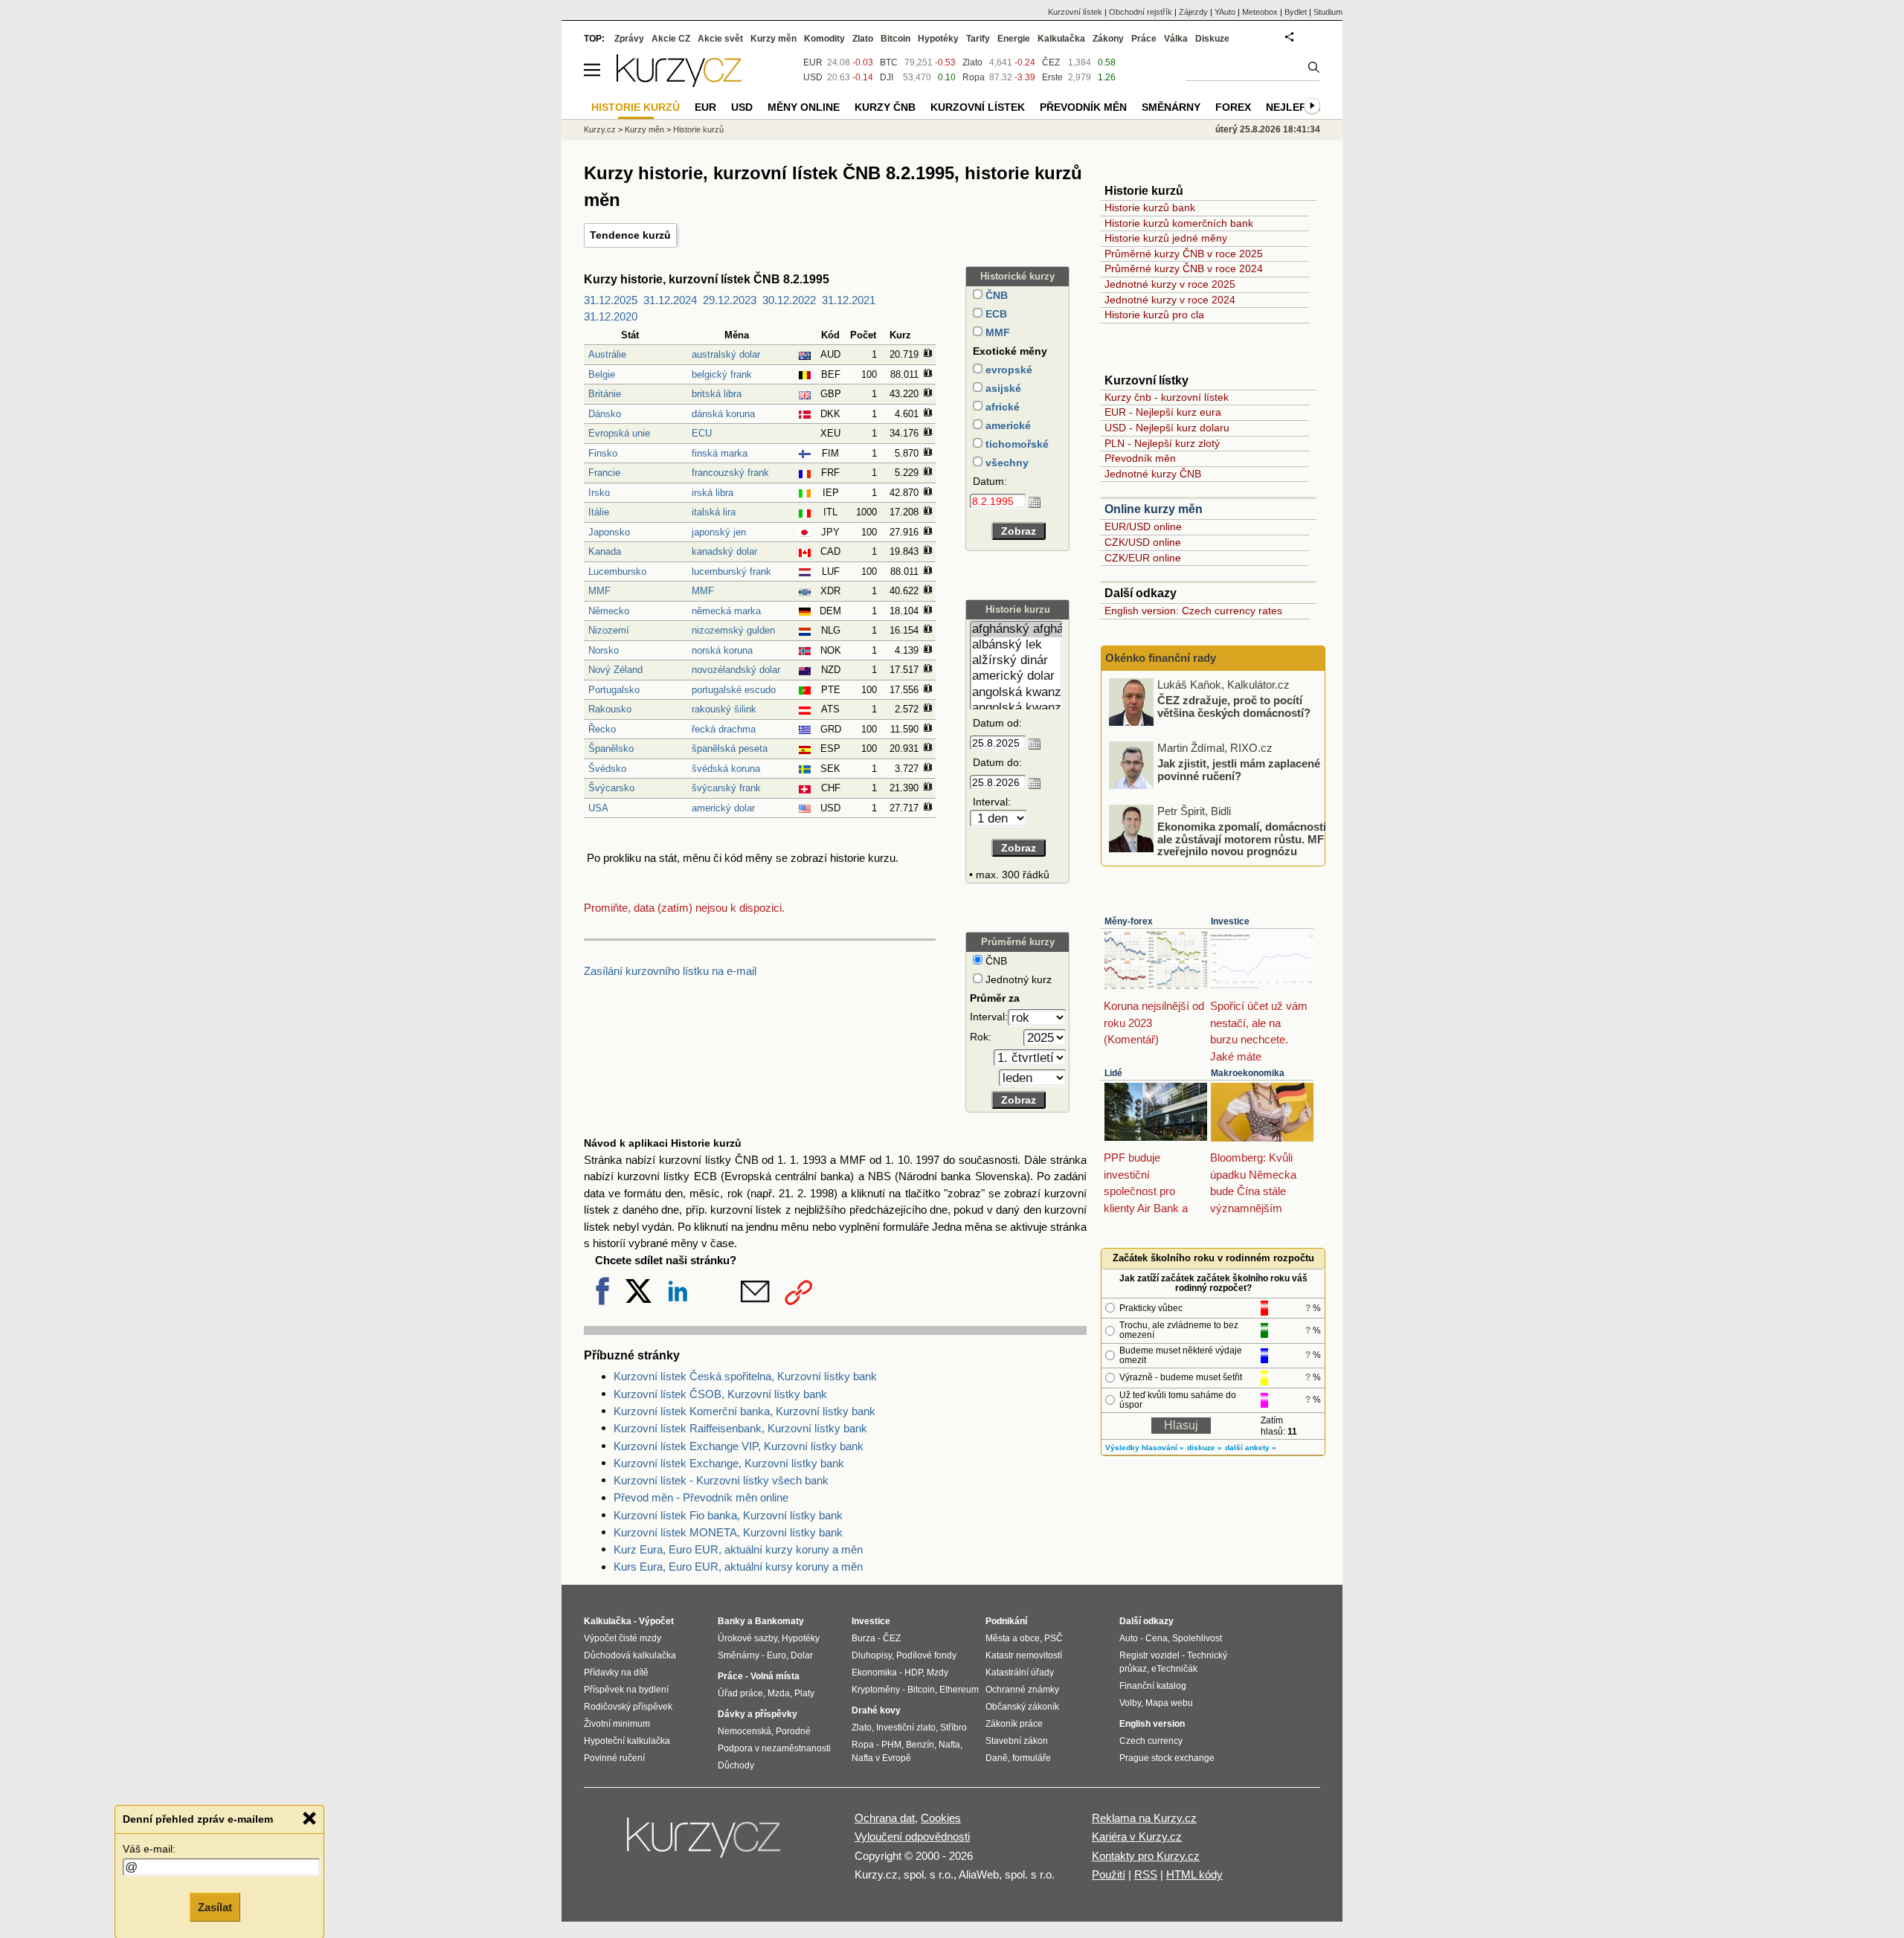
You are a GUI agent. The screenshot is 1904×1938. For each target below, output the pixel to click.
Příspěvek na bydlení (626, 1690)
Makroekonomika (1248, 1073)
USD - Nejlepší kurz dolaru (1167, 428)
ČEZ (1051, 62)
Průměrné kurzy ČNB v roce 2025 (1184, 254)
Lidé (1113, 1073)
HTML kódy (1194, 1874)
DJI (887, 77)
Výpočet (656, 1621)
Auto (1129, 1638)
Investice (1230, 921)
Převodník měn (1140, 458)
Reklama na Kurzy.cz (1144, 1818)
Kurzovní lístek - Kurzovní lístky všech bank (721, 1480)
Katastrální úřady (1020, 1673)
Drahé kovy (876, 1710)
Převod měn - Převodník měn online (701, 1497)
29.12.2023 (730, 300)
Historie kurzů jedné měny (1166, 238)
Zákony (1108, 39)
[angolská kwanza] (1016, 693)
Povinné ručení (614, 1758)
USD (813, 77)
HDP (913, 1673)
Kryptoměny (876, 1690)
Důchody (736, 1765)
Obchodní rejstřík (1141, 12)
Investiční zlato (906, 1728)
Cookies (941, 1818)
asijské (1002, 388)
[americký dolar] (1016, 676)
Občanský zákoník (1022, 1707)
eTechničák (1174, 1669)
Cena (1157, 1638)
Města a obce (1013, 1638)
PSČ (1054, 1638)
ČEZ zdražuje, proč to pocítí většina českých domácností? (1234, 706)
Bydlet (1296, 12)
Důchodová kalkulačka (630, 1655)
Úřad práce (740, 1693)
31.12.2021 (849, 300)
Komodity (824, 39)
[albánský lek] (1016, 645)
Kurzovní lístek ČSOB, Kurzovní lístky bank (720, 1394)
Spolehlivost (1197, 1638)
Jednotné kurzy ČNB (1153, 474)
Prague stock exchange (1167, 1758)
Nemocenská (744, 1731)
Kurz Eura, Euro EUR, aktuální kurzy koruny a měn (738, 1549)
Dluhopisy (872, 1655)
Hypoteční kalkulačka (627, 1741)
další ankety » (1251, 1448)
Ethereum (959, 1690)
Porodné (793, 1731)
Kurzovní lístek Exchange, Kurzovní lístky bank (729, 1463)
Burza (863, 1638)
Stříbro (953, 1728)
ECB (995, 314)
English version (1152, 1724)
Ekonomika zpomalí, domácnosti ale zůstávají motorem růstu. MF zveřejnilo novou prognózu (1242, 839)
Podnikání (1006, 1621)
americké (1007, 425)
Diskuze (1212, 39)
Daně (997, 1758)
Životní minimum (617, 1724)
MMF (996, 332)
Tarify (978, 39)
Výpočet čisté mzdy (623, 1638)
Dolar (802, 1655)
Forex (1233, 107)
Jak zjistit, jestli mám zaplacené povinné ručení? (1239, 770)
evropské (1007, 370)
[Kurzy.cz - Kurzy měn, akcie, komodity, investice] (679, 83)
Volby (1130, 1703)
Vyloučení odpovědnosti (912, 1836)
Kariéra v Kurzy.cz (1137, 1836)
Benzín (920, 1745)
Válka (1176, 39)
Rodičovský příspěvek (628, 1707)
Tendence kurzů (630, 235)
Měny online (804, 107)
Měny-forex (1129, 921)
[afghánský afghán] (1016, 630)
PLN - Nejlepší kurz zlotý (1162, 443)
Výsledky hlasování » (1145, 1448)
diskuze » (1205, 1448)
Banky (731, 1621)
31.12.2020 (611, 316)
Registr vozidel (1149, 1655)
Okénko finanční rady (1161, 658)
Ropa (974, 77)
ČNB (995, 295)
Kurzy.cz (600, 129)
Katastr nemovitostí (1024, 1655)
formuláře (1032, 1758)
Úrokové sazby (747, 1638)
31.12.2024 (670, 300)
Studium (1328, 12)
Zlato (972, 62)
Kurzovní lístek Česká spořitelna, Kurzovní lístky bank (745, 1376)
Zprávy (629, 39)
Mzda (779, 1693)
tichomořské (1016, 444)
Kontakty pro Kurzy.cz (1146, 1856)
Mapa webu (1169, 1703)
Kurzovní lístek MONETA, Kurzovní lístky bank (728, 1532)
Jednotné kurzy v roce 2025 (1170, 284)
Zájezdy (1193, 12)
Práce (1144, 39)
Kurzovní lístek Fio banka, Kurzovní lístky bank (728, 1515)
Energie (1014, 39)
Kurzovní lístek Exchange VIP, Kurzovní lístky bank (739, 1446)
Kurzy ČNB (885, 107)
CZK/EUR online (1143, 558)
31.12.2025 (611, 300)
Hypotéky (938, 39)
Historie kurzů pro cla (1154, 315)
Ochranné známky (1022, 1690)
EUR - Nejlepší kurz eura (1163, 412)
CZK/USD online (1143, 542)
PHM (891, 1745)
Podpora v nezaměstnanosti (774, 1748)
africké (1001, 407)
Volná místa (775, 1676)
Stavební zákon (1017, 1741)
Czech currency (1151, 1741)
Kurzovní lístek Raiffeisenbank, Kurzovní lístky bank (740, 1428)
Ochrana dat (885, 1818)
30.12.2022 (789, 300)
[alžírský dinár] (1016, 661)
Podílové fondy (926, 1655)
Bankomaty (779, 1621)
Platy (804, 1693)
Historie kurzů (698, 129)
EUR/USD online (1143, 527)
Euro (776, 1655)
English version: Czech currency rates (1193, 611)
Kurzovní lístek (1075, 12)
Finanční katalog (1153, 1686)
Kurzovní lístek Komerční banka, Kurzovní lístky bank (744, 1411)
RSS (1146, 1874)
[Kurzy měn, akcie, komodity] (705, 1844)
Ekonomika (874, 1673)
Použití (1109, 1874)
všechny (1006, 463)
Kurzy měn (773, 39)
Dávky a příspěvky (758, 1714)
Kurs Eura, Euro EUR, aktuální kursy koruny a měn (738, 1567)
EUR (813, 62)
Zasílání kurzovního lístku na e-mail (670, 971)
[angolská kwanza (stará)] (1016, 708)
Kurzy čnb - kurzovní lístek (1167, 397)
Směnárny (1171, 107)
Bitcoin (895, 39)
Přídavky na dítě (616, 1673)
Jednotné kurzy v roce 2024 (1170, 300)
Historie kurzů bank (1150, 207)
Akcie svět (720, 39)
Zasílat (215, 1906)
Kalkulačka (1061, 39)
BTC (889, 62)
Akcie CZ (671, 39)
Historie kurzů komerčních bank (1179, 223)
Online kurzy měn (1154, 509)
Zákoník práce (1014, 1724)
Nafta (949, 1745)
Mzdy (937, 1673)
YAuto (1225, 12)
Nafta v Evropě (881, 1758)
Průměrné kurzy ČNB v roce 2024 (1184, 268)
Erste (1052, 77)
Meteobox (1260, 12)
